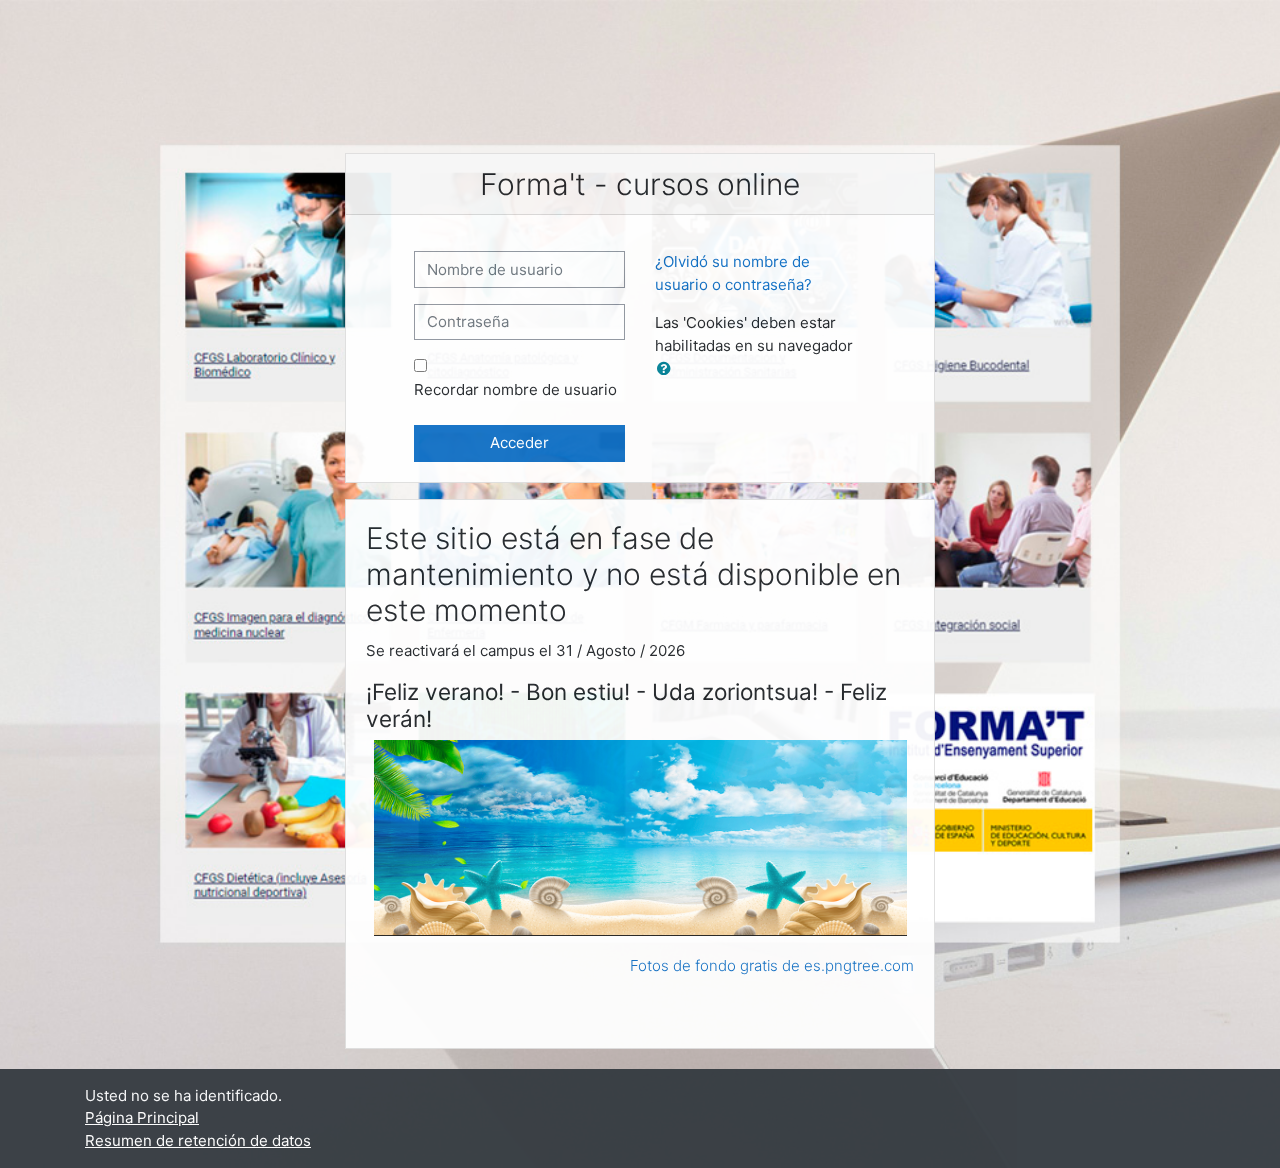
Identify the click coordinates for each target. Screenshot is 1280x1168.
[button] (668, 369)
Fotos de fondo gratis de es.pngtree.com (772, 965)
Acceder (519, 442)
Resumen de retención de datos (198, 1140)
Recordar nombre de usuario (515, 389)
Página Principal (142, 1117)
